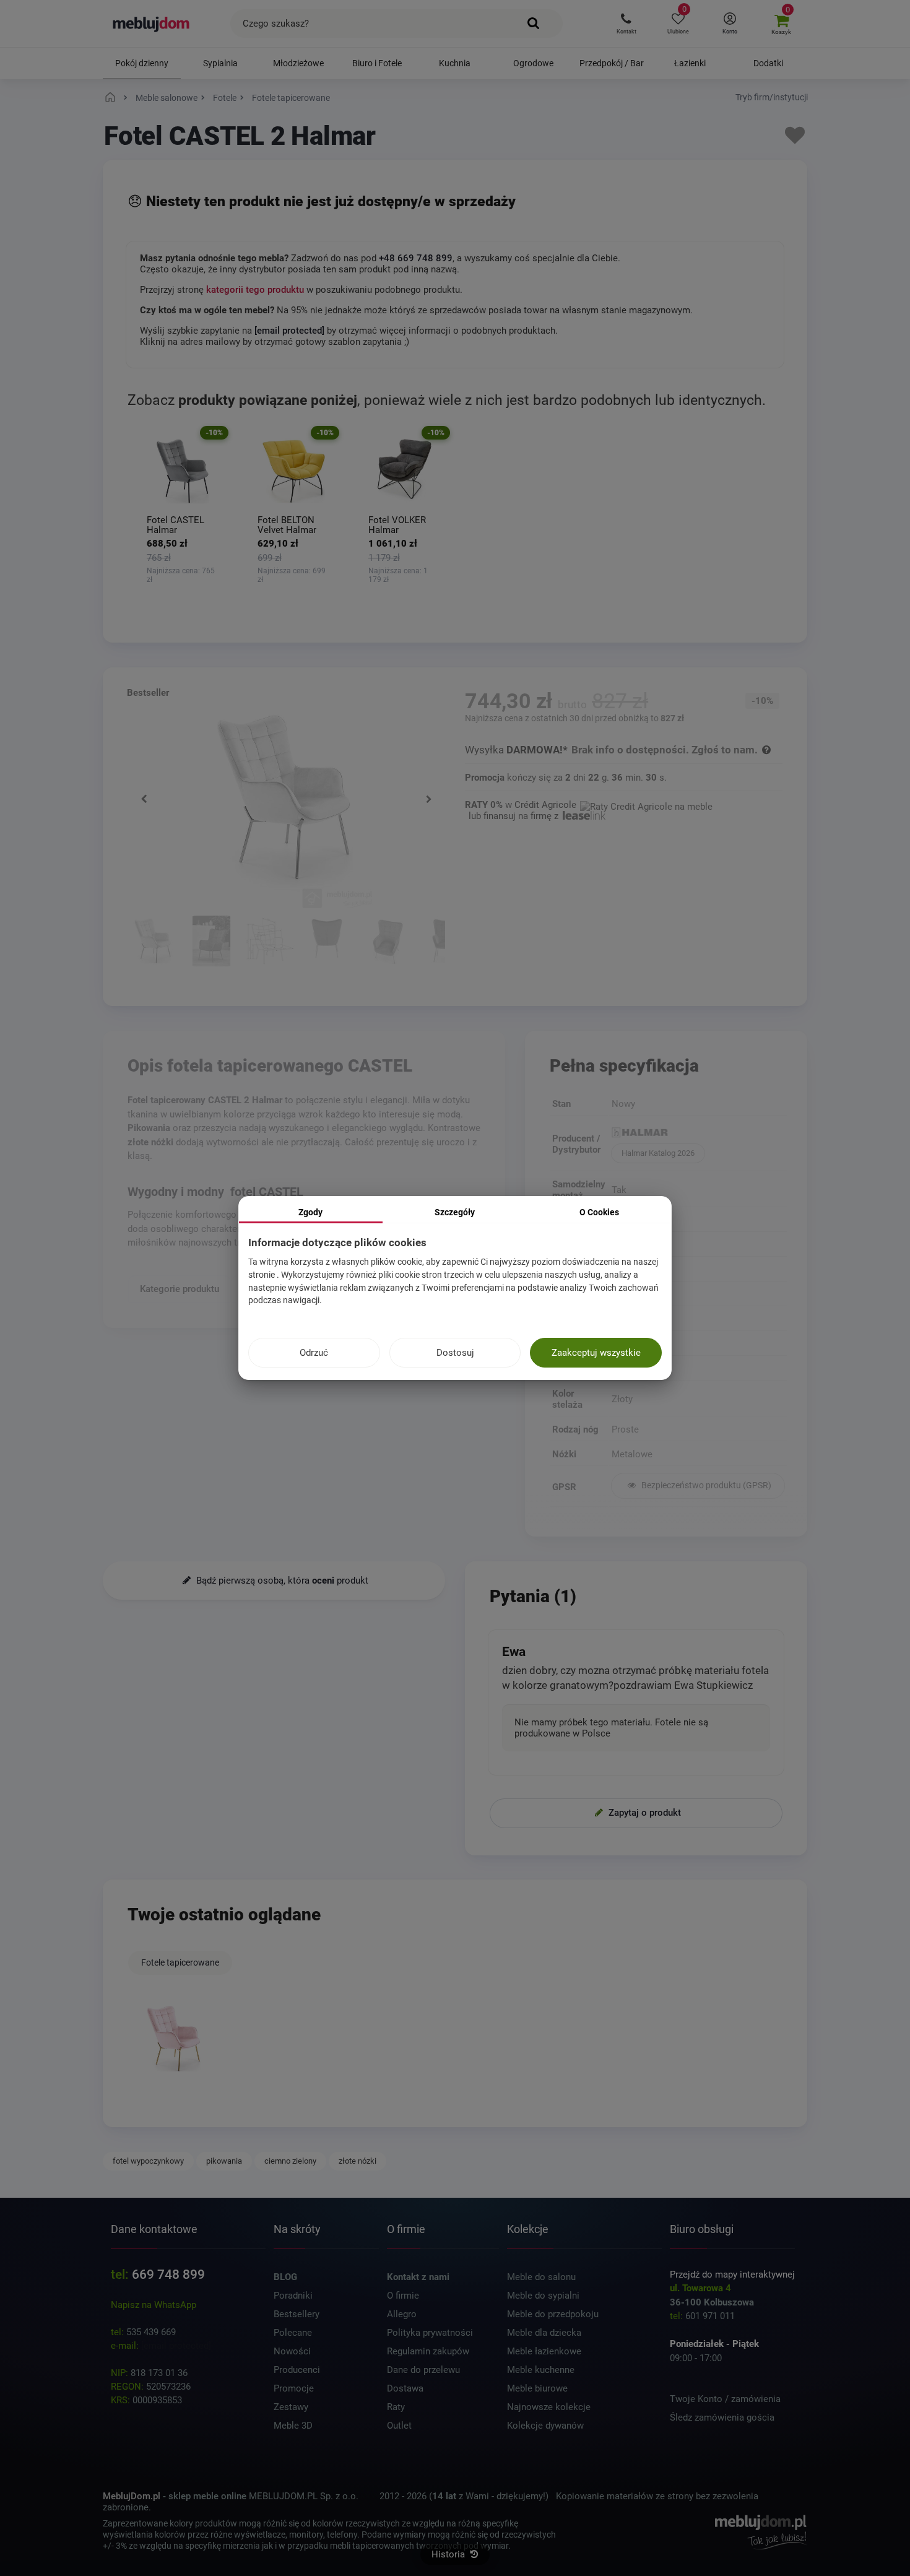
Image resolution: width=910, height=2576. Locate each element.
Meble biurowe (537, 2388)
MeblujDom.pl (132, 2496)
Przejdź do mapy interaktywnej (732, 2275)
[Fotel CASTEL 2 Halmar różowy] (153, 943)
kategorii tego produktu (255, 290)
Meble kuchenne (541, 2370)
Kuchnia (455, 63)
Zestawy (291, 2407)
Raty (396, 2407)
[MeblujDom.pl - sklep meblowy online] (151, 24)
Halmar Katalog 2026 (658, 1153)
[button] (626, 24)
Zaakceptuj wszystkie (596, 1353)
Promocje (294, 2388)
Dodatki (768, 63)
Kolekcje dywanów (545, 2426)
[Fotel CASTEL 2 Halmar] (174, 2039)
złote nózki (357, 2161)
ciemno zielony (290, 2161)
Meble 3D (293, 2426)
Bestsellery (297, 2314)
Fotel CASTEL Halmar (175, 525)
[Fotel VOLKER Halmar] (405, 471)
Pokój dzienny (142, 63)
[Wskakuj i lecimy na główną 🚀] (112, 98)
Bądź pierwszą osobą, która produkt (281, 1581)
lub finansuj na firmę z (515, 816)
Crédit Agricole (545, 805)
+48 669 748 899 (416, 258)
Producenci (297, 2370)
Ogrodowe (533, 63)
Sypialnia (220, 63)
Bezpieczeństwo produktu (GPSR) (705, 1485)
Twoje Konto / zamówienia (725, 2399)
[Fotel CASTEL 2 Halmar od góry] (388, 943)
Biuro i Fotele (377, 63)
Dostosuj (455, 1353)
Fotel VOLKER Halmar (397, 525)
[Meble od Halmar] (698, 1134)
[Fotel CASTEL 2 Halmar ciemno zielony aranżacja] (212, 943)
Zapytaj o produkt (643, 1812)
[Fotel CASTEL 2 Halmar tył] (329, 943)
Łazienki (690, 63)
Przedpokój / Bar (612, 63)
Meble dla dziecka (544, 2333)
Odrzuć (314, 1353)
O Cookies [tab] (599, 1212)
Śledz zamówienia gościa (722, 2418)
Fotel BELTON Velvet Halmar (287, 525)
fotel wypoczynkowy (148, 2161)
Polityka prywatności (430, 2333)
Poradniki (293, 2296)
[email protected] (176, 2346)
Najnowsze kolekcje (549, 2407)
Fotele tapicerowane (180, 1962)
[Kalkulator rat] (646, 805)
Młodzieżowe (298, 63)
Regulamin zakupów (428, 2351)
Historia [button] (449, 2554)
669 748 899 (168, 2275)
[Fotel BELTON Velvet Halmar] (294, 471)
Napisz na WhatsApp (154, 2305)
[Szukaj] (534, 24)
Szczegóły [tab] (455, 1212)
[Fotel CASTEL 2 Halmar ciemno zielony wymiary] (271, 943)
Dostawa (405, 2388)
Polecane (293, 2333)
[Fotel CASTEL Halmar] (183, 471)
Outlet (399, 2426)
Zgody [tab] (310, 1212)
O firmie (403, 2296)
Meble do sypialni (543, 2296)
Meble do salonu (541, 2277)
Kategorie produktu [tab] (180, 1288)
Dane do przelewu (423, 2370)
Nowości (292, 2351)
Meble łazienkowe (544, 2351)
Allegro (402, 2314)
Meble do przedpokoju (553, 2314)
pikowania (224, 2161)
